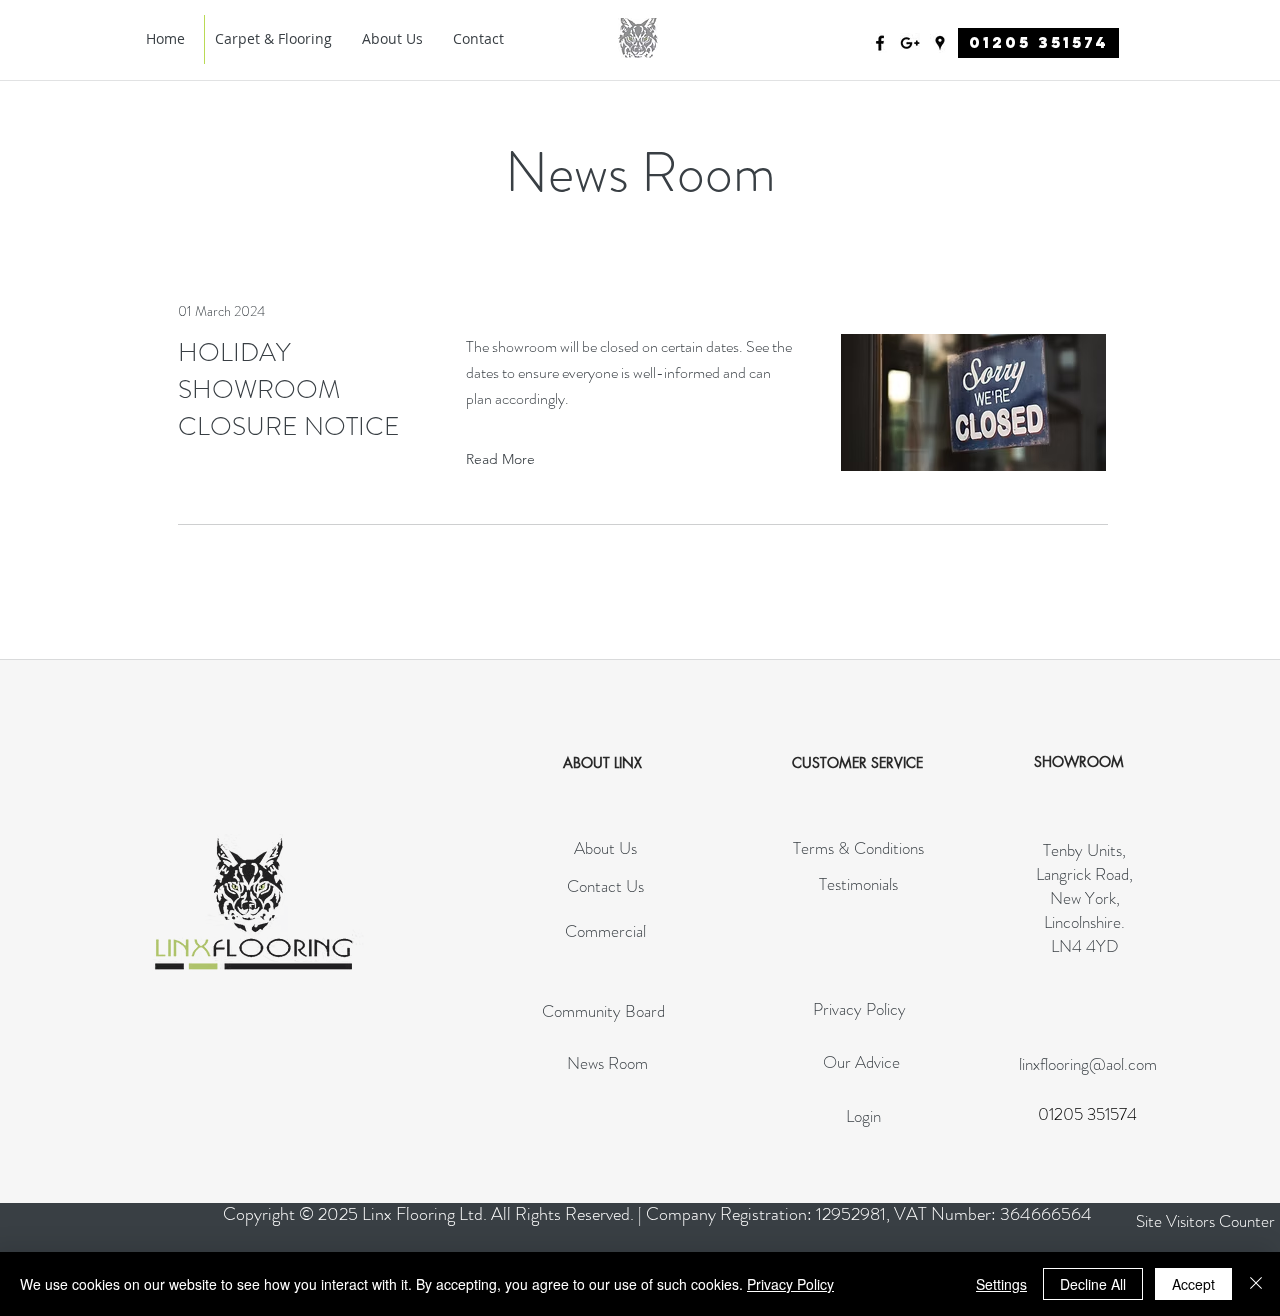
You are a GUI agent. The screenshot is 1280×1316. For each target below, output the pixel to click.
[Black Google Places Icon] (940, 43)
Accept (1193, 1284)
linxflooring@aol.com (1088, 1064)
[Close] (1256, 1284)
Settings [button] (1001, 1284)
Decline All (1093, 1284)
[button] (1205, 1221)
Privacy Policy (790, 1284)
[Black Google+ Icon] (910, 43)
